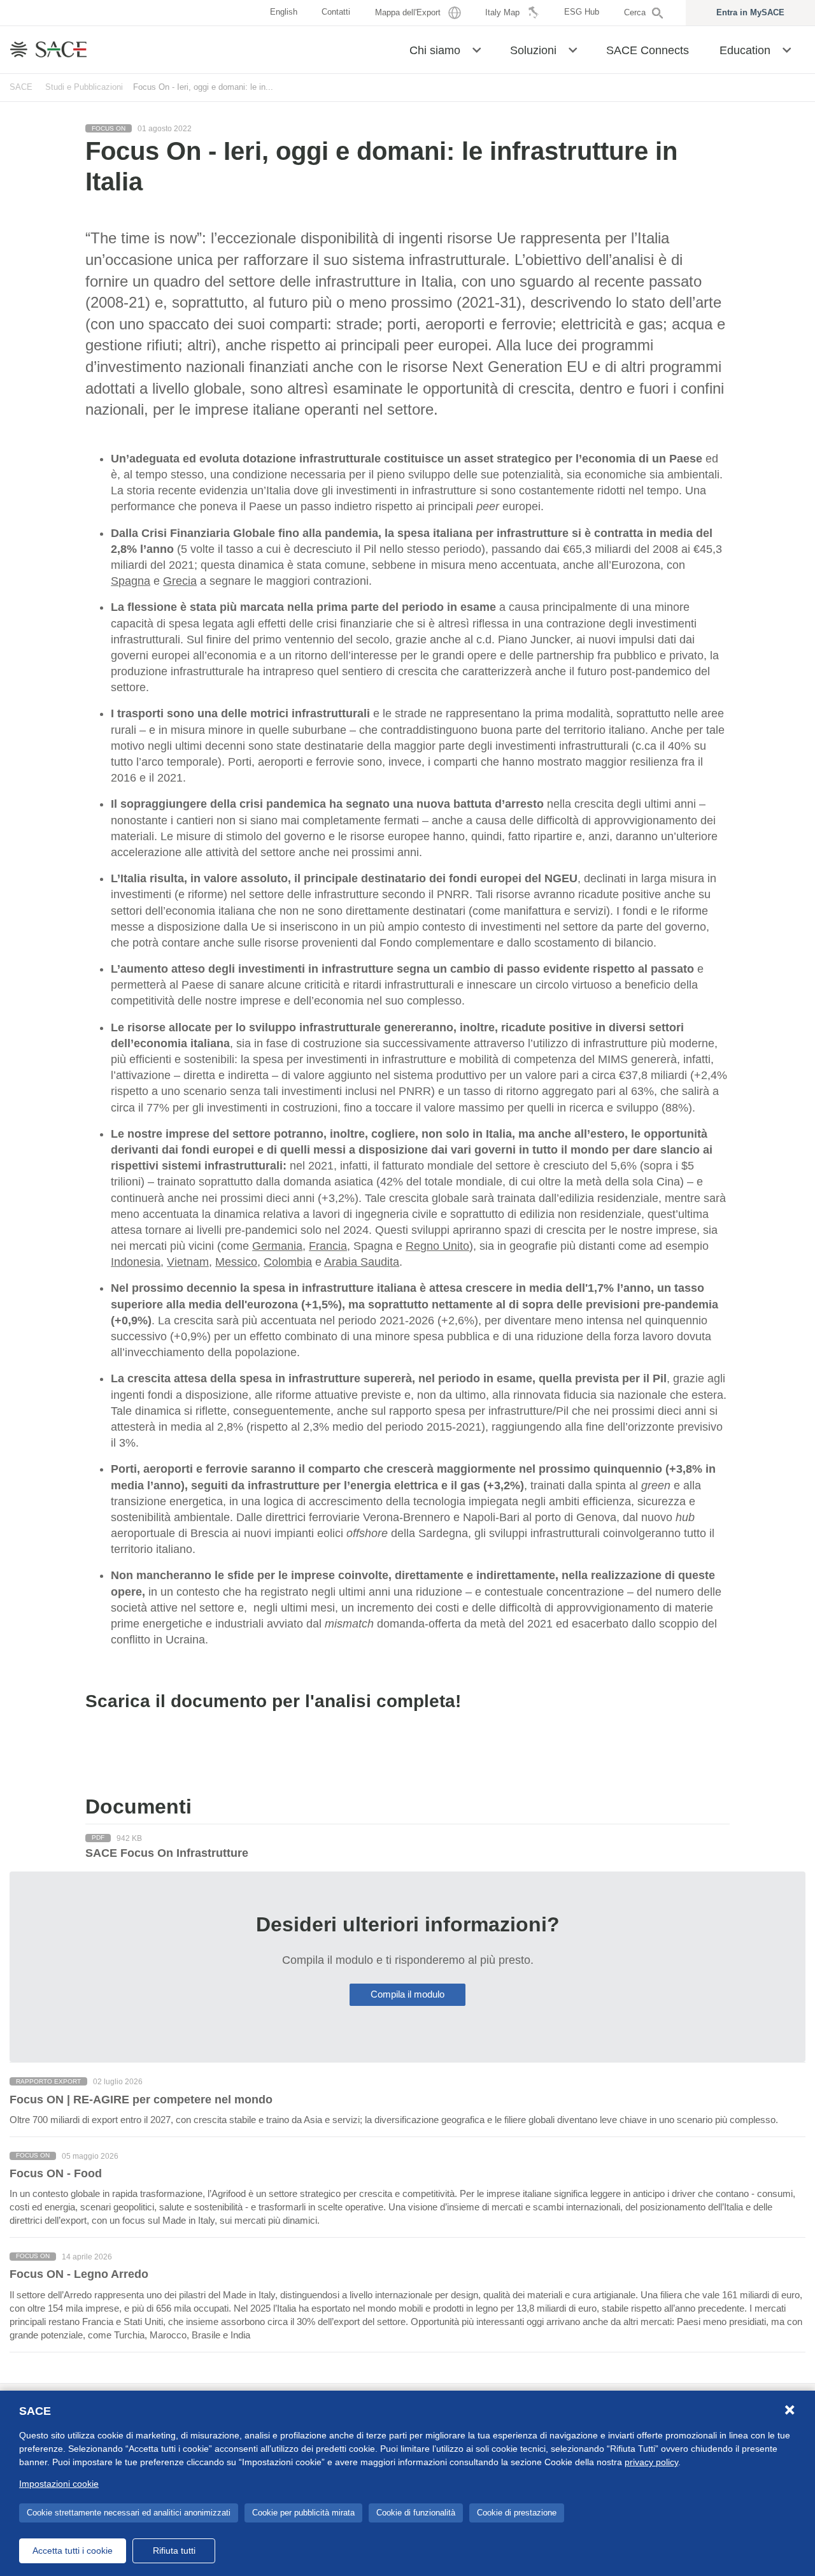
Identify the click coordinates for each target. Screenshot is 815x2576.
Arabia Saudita (362, 1262)
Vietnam (188, 1262)
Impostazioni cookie (59, 2484)
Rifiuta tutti (174, 2551)
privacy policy (651, 2462)
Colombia (288, 1262)
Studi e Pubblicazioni (84, 87)
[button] (477, 49)
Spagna (131, 581)
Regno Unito (437, 1246)
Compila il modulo (407, 1994)
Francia (328, 1246)
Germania (277, 1246)
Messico (236, 1262)
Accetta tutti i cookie (73, 2551)
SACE (21, 87)
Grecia (180, 581)
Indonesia (136, 1262)
